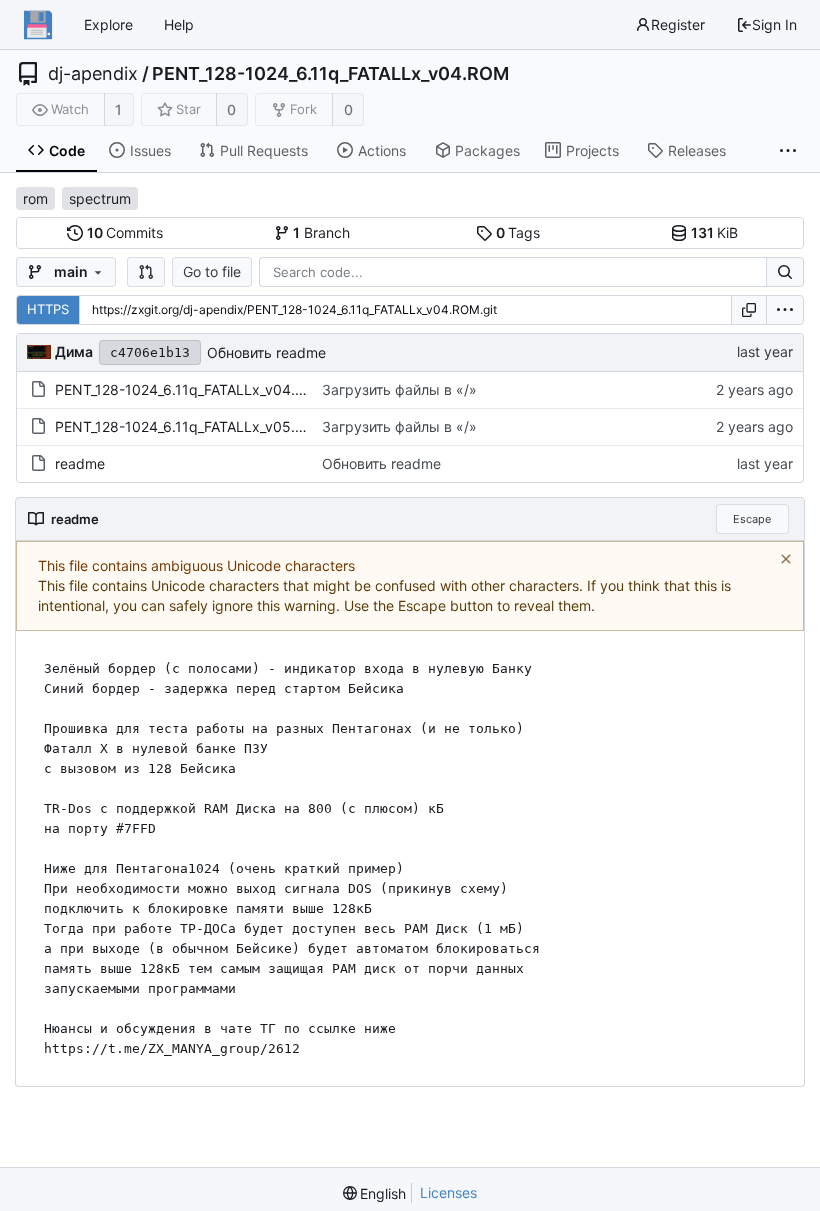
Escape (752, 519)
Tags (518, 232)
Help (179, 24)
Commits (125, 232)
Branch (321, 232)
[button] (146, 272)
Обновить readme (266, 352)
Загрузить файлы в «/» (399, 389)
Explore (108, 24)
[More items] (788, 151)
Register (678, 24)
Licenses (448, 1192)
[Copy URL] (749, 310)
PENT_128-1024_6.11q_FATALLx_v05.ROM (191, 426)
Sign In (774, 24)
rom (35, 198)
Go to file (212, 271)
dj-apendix (93, 74)
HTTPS (48, 309)
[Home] (38, 25)
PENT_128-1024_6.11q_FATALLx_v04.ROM (330, 74)
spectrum (100, 198)
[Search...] (785, 272)
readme (80, 463)
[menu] (785, 310)
